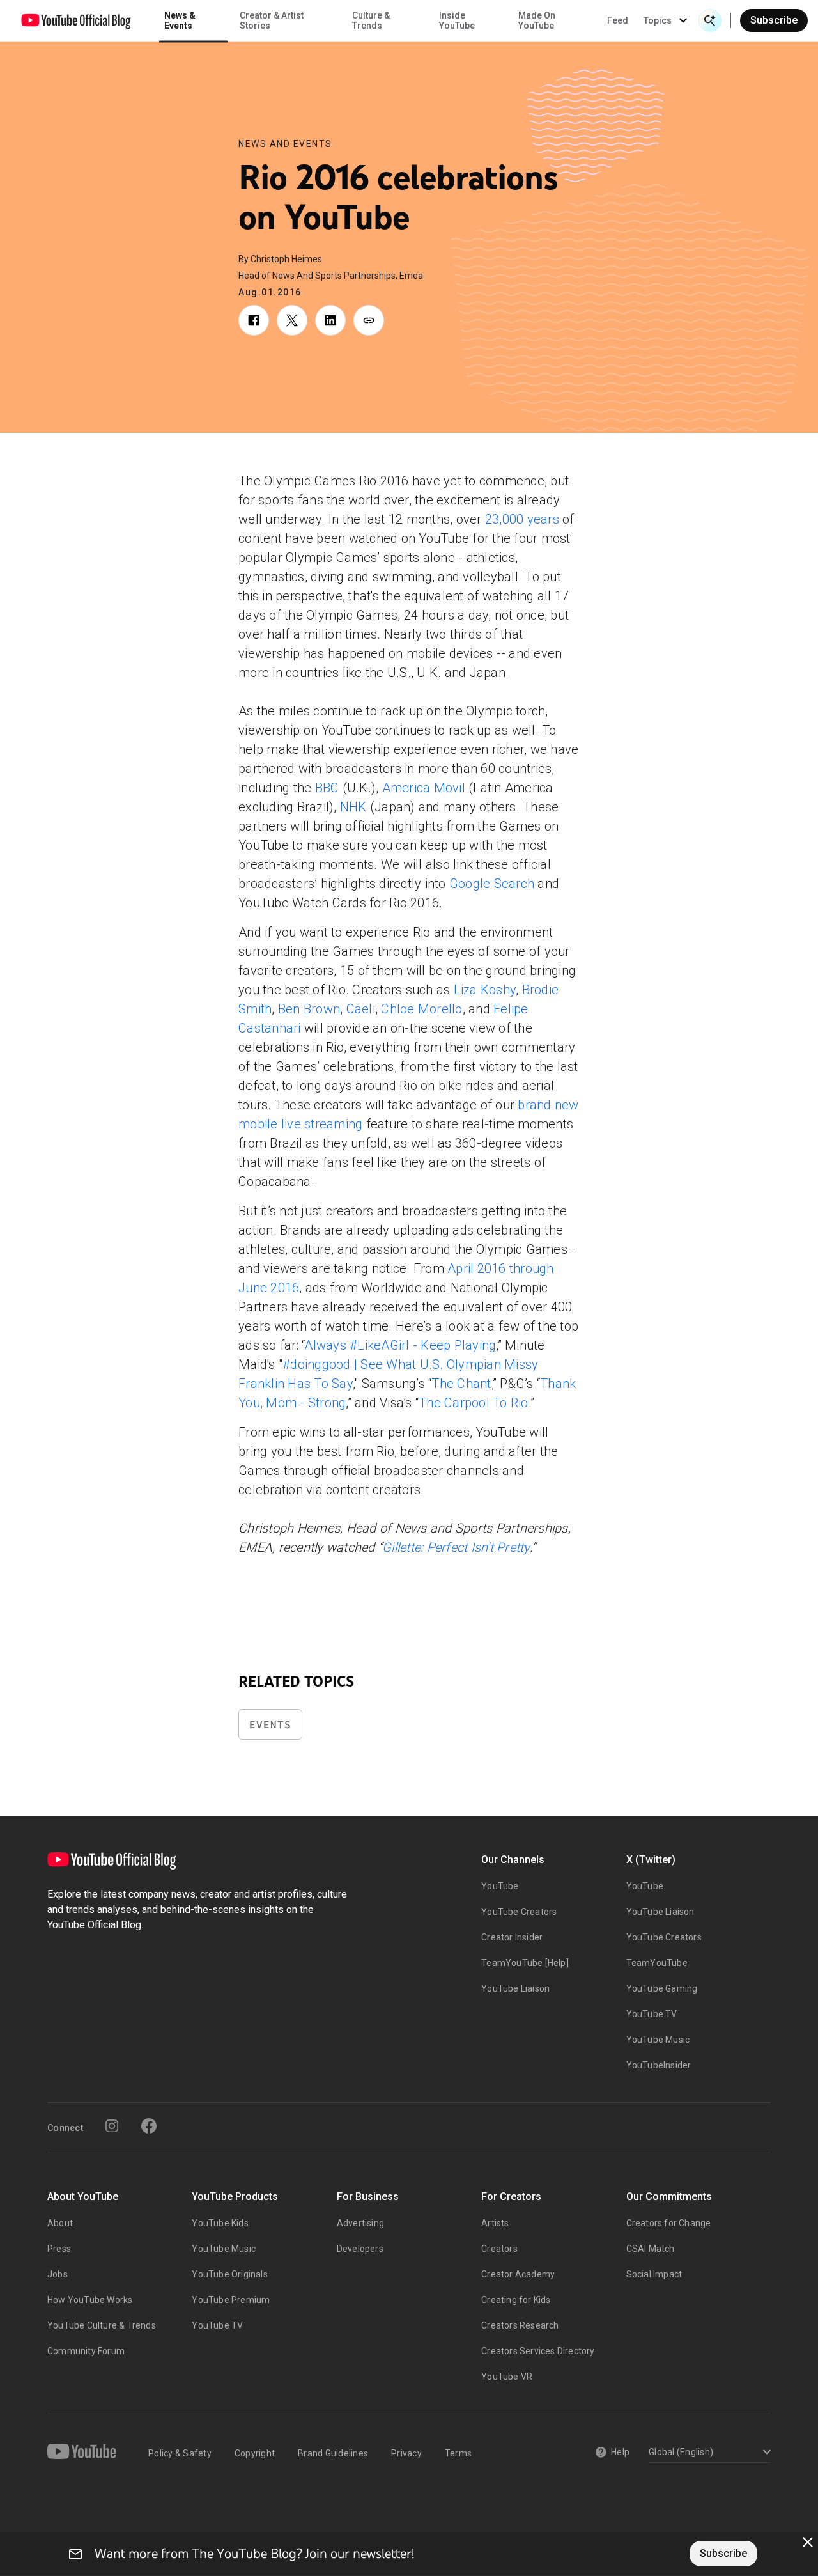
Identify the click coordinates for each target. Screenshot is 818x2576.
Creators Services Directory (538, 2351)
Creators (499, 2249)
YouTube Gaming (662, 1988)
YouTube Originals (229, 2274)
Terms (458, 2453)
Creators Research (520, 2325)
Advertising (360, 2223)
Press (59, 2249)
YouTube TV (652, 2014)
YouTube (500, 1886)
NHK (353, 807)
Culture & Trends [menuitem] (371, 20)
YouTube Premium (231, 2300)
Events (270, 1725)
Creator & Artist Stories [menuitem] (272, 20)
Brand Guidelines (333, 2453)
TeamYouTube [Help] (525, 1963)
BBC (327, 788)
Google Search (492, 884)
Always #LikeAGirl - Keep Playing (400, 1345)
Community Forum (86, 2351)
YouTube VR (507, 2377)
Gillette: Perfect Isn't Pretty (456, 1547)
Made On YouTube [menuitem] (537, 20)
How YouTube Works (90, 2300)
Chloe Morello (421, 1009)
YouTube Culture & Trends (102, 2325)
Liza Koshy (485, 990)
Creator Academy (518, 2274)
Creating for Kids (516, 2300)
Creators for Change (669, 2223)
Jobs (58, 2274)
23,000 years (522, 519)
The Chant (461, 1384)
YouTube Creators (519, 1912)
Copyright (255, 2453)
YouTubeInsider (659, 2065)
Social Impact (654, 2274)
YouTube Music (658, 2040)
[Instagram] (112, 2126)
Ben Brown (309, 1009)
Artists (495, 2223)
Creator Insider (512, 1937)
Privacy (406, 2453)
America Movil (424, 788)
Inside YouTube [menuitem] (457, 20)
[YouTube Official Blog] (76, 20)
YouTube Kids (220, 2223)
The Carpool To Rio (474, 1403)
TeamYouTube (657, 1963)
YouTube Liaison (515, 1988)
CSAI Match (651, 2249)
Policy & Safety (180, 2453)
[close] (808, 2542)
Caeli (361, 1009)
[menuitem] (618, 20)
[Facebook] (149, 2126)
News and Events (285, 144)
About (60, 2223)
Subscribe (774, 20)
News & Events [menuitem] (180, 20)
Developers (360, 2249)
